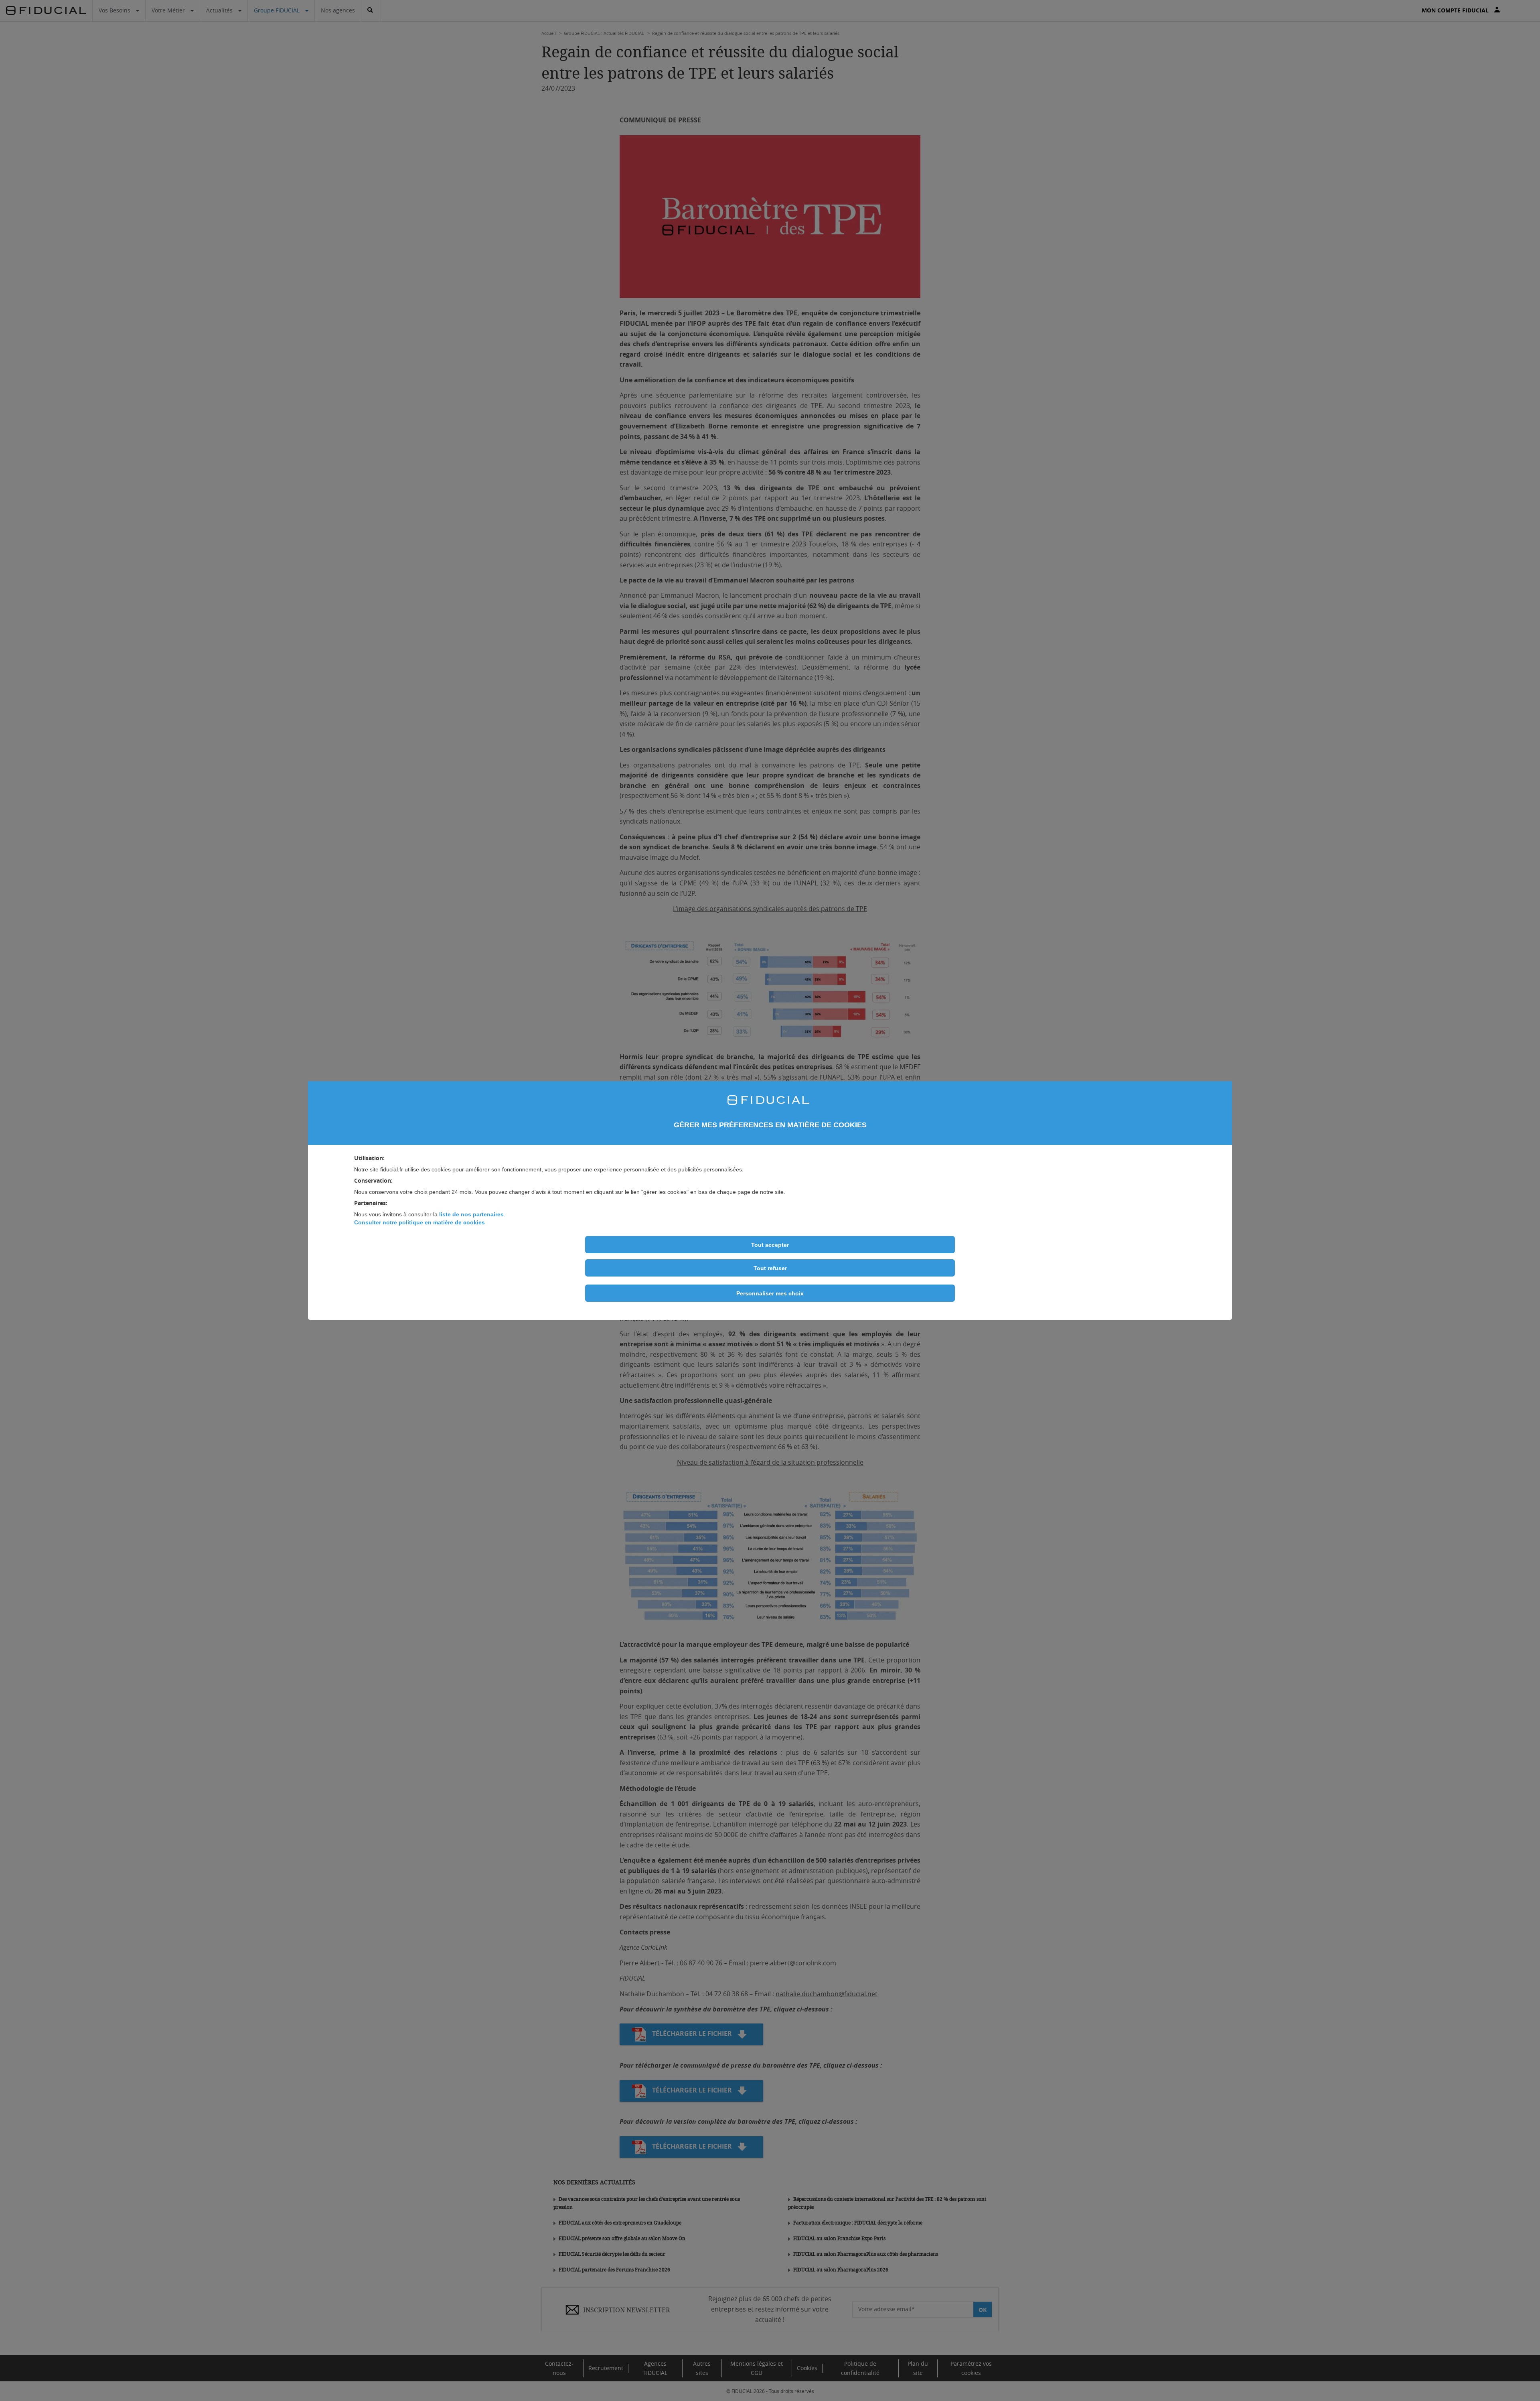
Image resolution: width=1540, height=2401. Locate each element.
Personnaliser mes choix (770, 1293)
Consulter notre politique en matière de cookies (419, 1222)
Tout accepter (770, 1245)
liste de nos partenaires (471, 1214)
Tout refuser (770, 1268)
